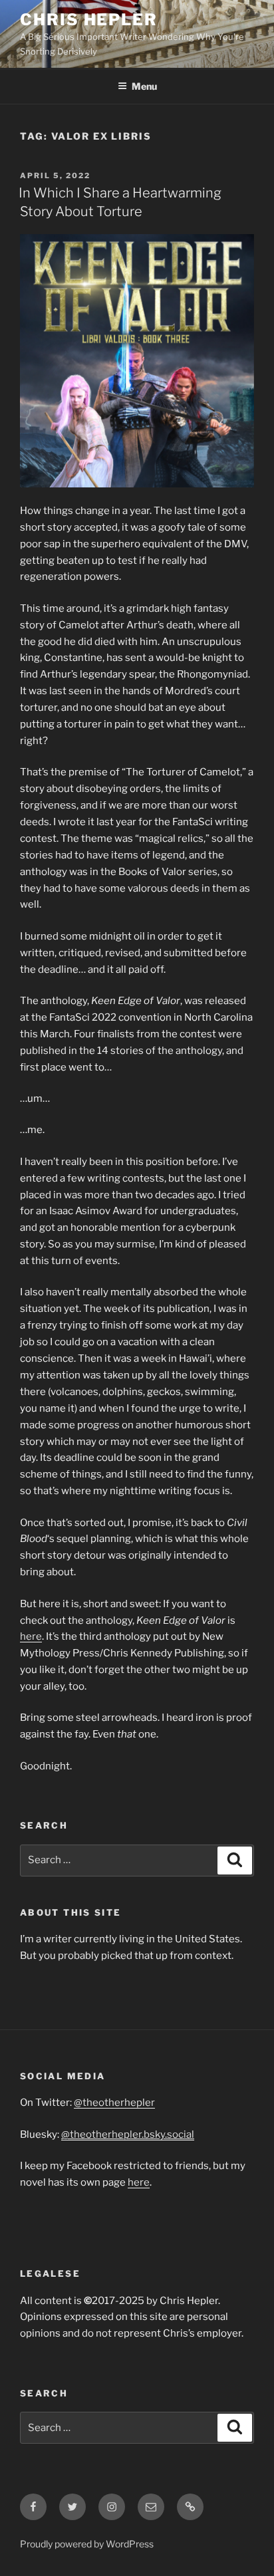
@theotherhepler (114, 2103)
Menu (144, 86)
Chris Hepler (89, 20)
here (31, 1636)
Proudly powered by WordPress (87, 2544)
